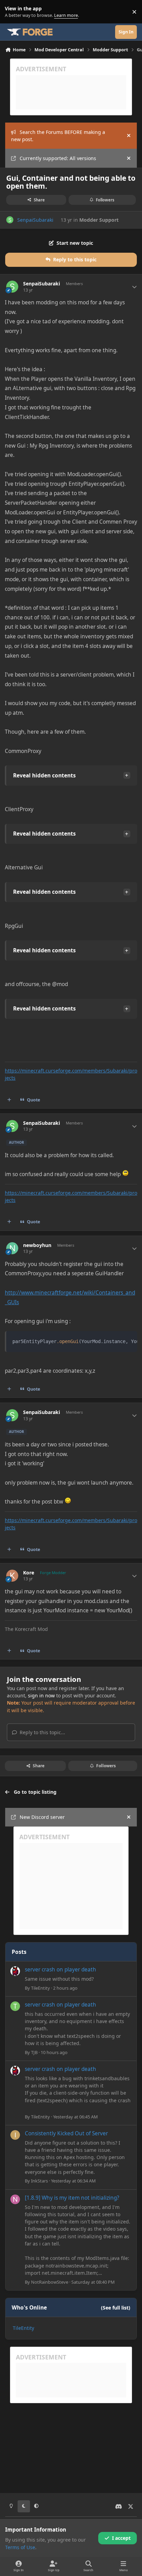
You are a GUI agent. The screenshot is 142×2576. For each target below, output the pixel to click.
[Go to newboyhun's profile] (12, 1248)
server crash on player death (60, 1970)
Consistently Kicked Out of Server (66, 2133)
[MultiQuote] (9, 1100)
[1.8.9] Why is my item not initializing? (72, 2198)
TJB (34, 2052)
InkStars (39, 2181)
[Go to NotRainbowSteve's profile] (15, 2199)
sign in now (41, 1695)
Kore (29, 1573)
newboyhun (37, 1245)
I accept (121, 2538)
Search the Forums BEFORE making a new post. (58, 136)
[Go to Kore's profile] (12, 1576)
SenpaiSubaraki (35, 220)
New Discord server (42, 1817)
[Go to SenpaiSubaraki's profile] (10, 220)
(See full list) (116, 2308)
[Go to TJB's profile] (15, 2006)
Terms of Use (20, 2547)
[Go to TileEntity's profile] (15, 1971)
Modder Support (99, 220)
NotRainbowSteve (50, 2282)
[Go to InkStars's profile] (15, 2135)
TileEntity (40, 1988)
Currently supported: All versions (58, 158)
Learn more (13, 12)
